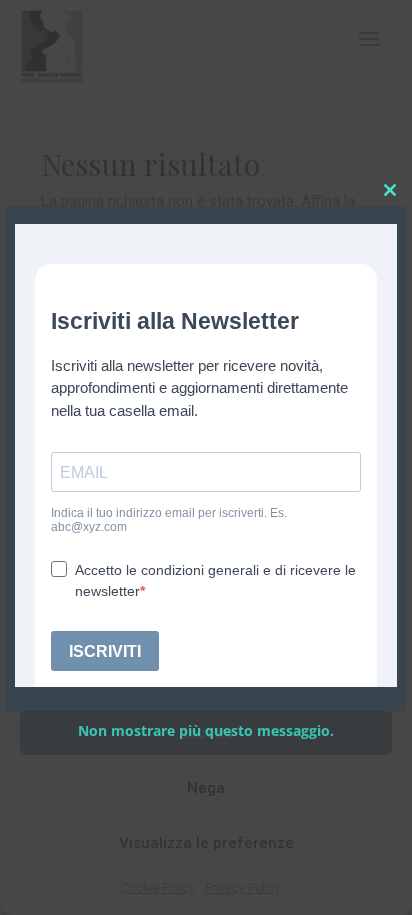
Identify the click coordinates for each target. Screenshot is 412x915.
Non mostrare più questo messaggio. (206, 730)
